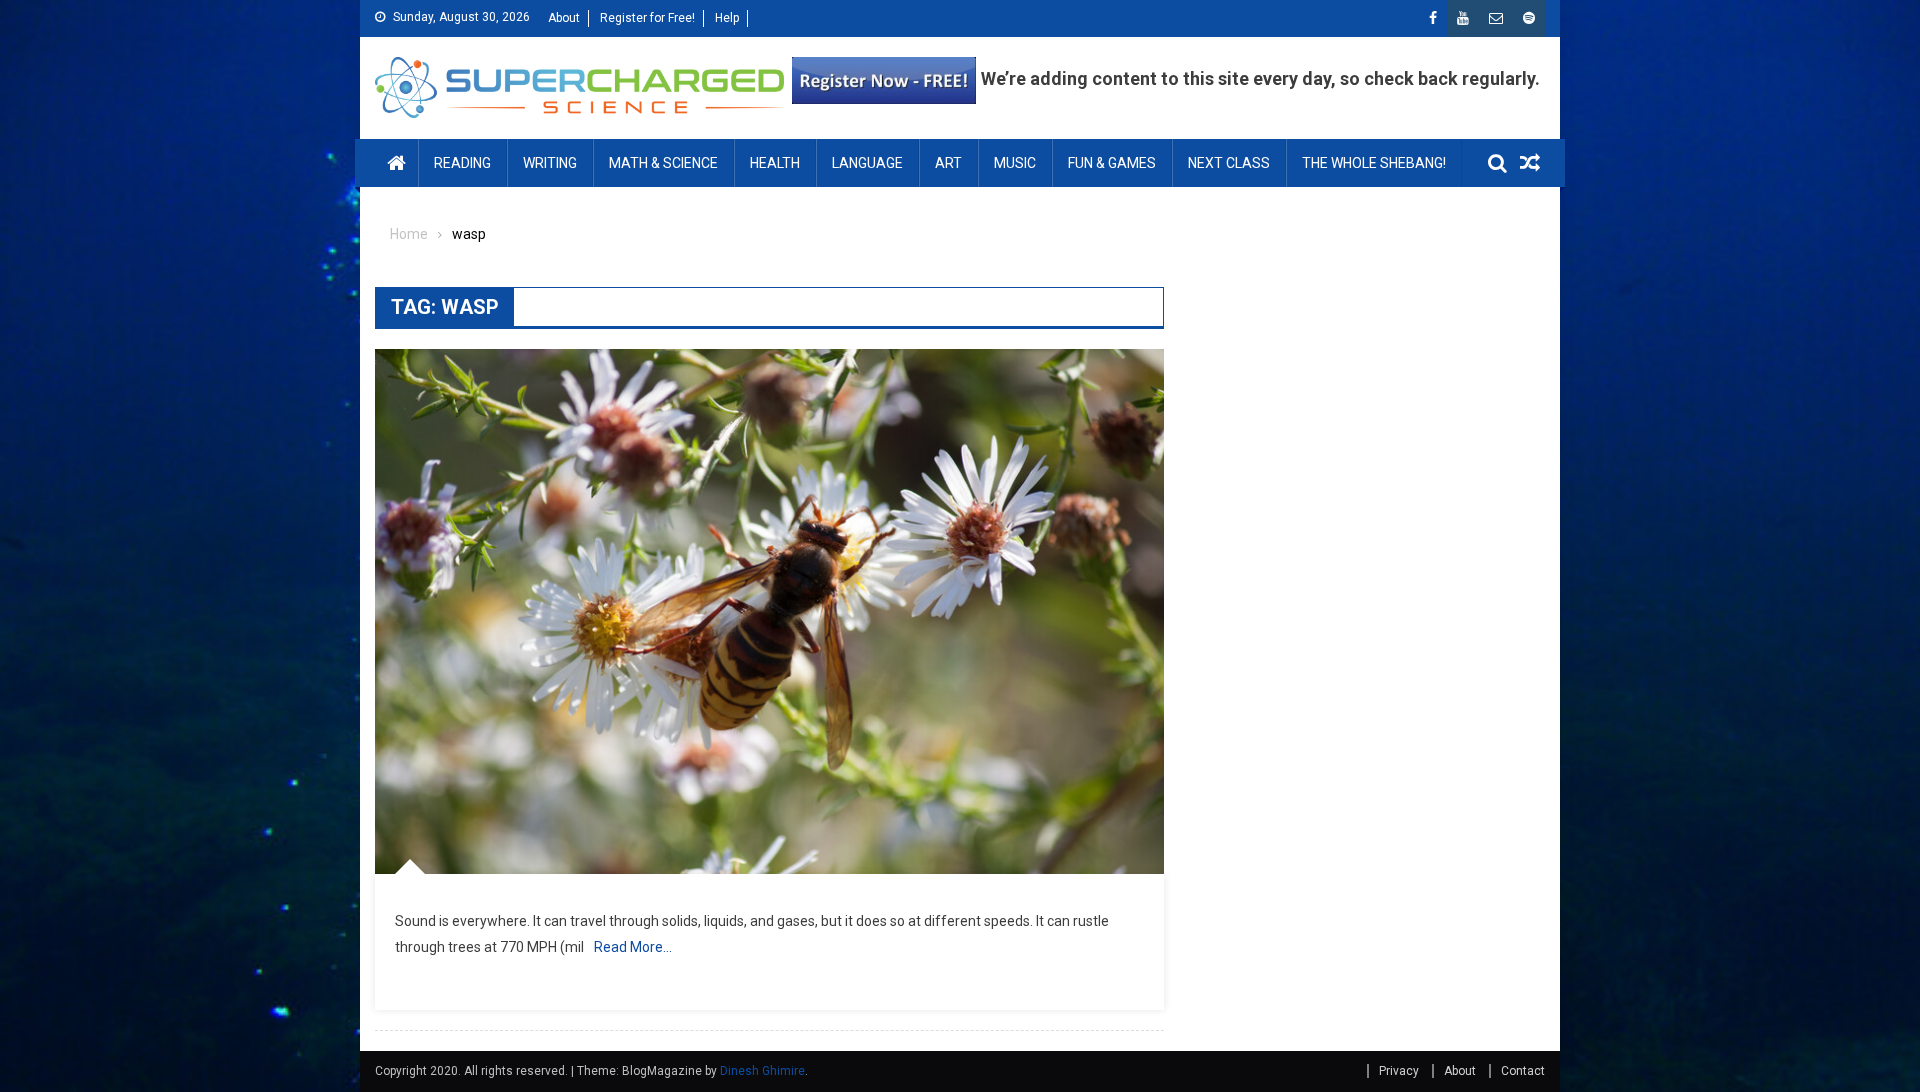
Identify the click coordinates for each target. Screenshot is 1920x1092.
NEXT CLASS (1229, 163)
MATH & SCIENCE (663, 163)
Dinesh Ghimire (762, 1071)
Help (727, 18)
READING (462, 163)
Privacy (1399, 1071)
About (564, 18)
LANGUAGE (867, 163)
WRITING (550, 163)
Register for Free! (647, 18)
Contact (1523, 1071)
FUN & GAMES (1112, 163)
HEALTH (775, 163)
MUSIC (1015, 163)
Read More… (633, 947)
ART (948, 163)
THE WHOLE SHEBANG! (1374, 163)
